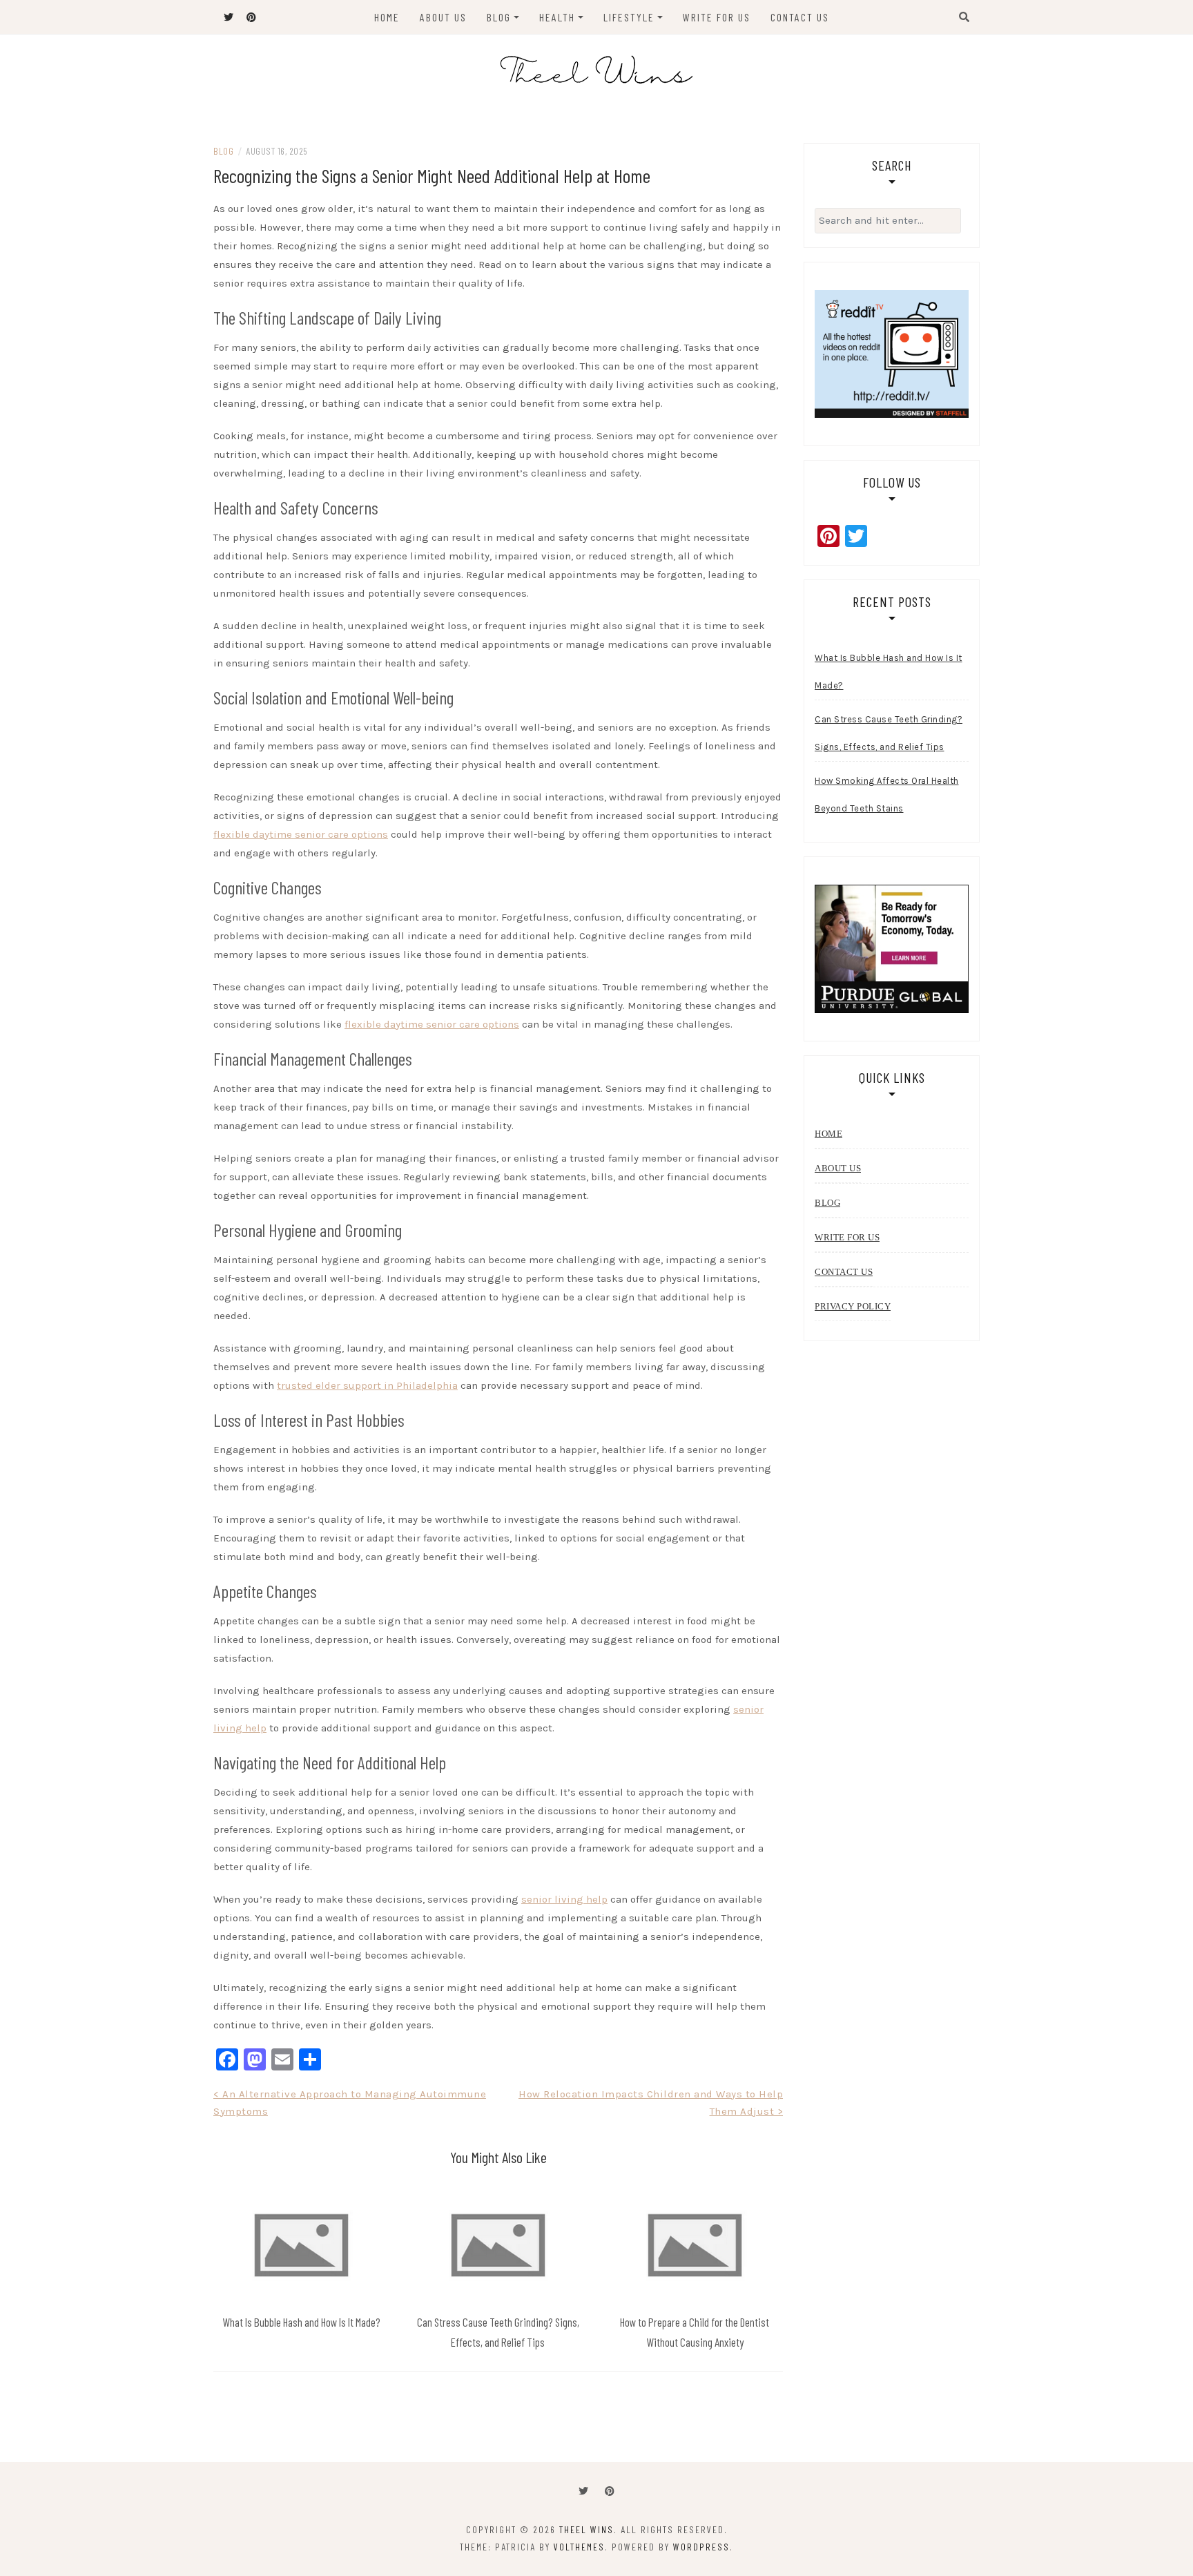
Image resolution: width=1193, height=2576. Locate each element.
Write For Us (717, 17)
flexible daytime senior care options (301, 834)
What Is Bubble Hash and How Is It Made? (301, 2322)
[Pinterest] (610, 2491)
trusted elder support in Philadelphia (367, 1385)
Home (387, 17)
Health (557, 17)
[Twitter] (583, 2491)
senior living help (564, 1899)
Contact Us (800, 17)
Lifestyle (629, 17)
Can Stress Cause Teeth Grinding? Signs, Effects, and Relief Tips (889, 733)
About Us (443, 17)
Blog (499, 17)
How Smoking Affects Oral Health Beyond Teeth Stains (887, 795)
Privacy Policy (853, 1306)
